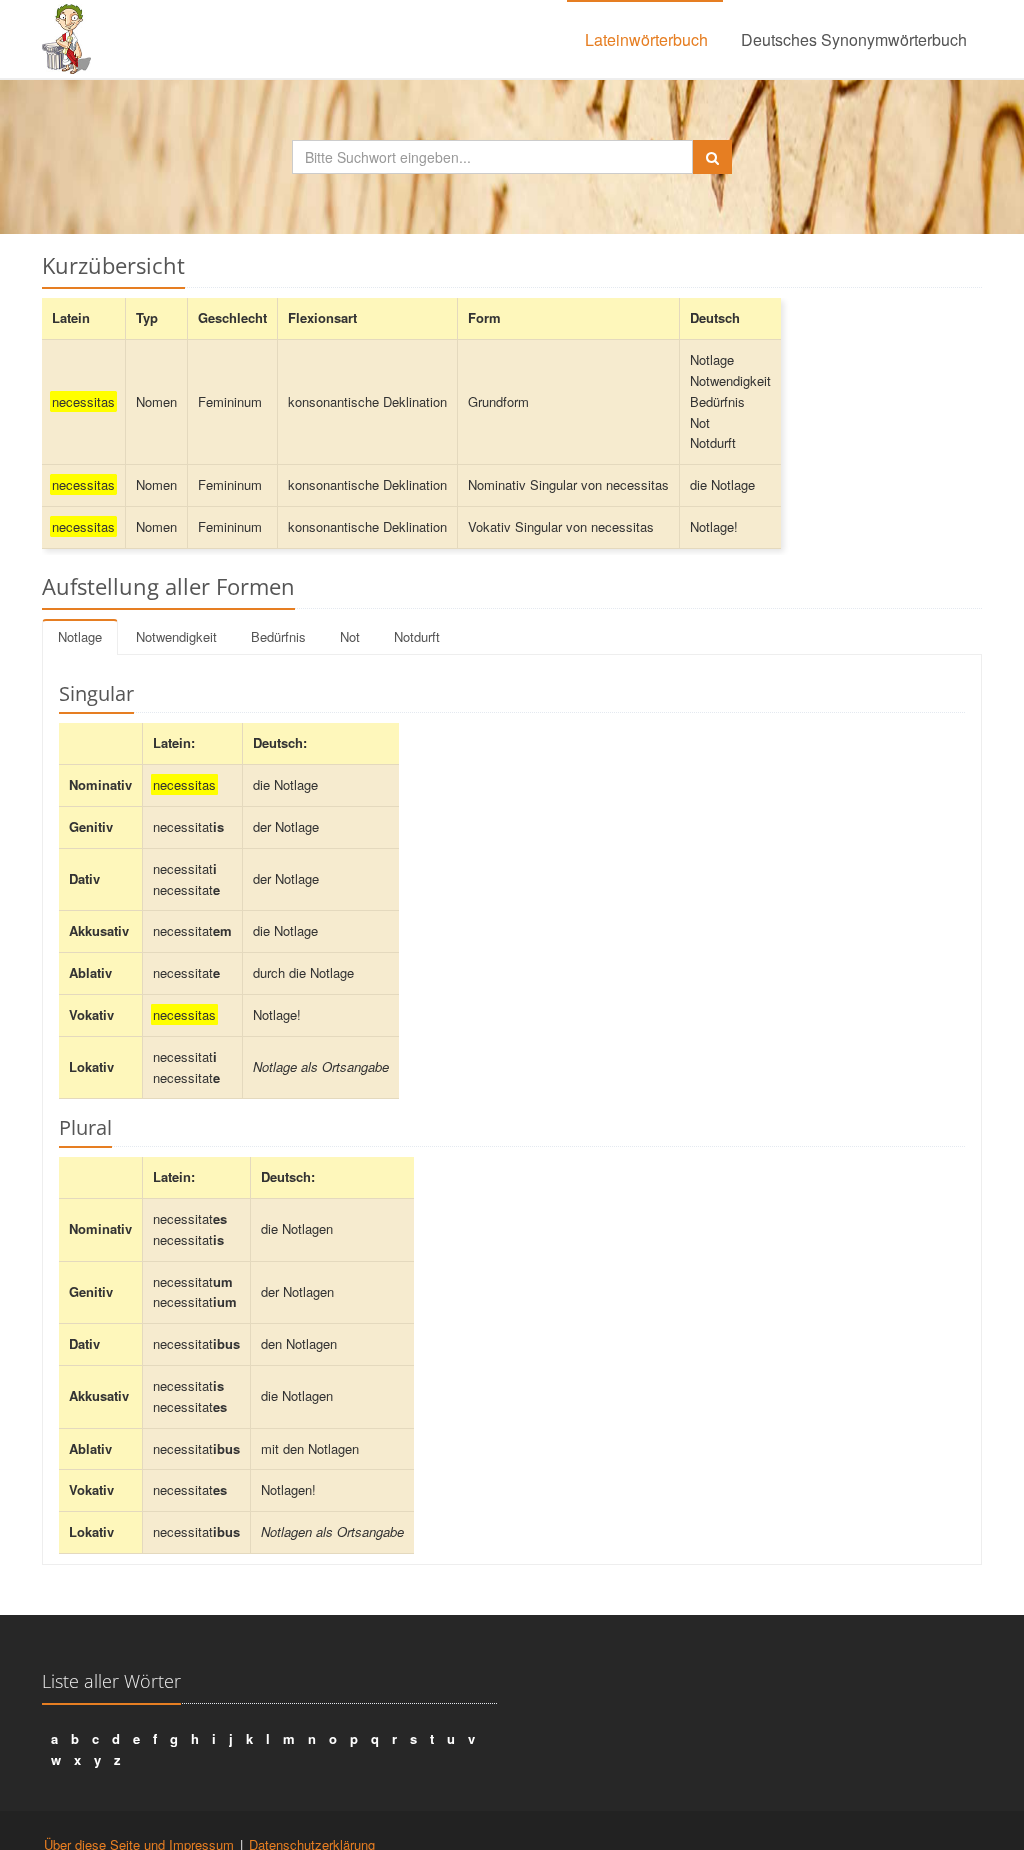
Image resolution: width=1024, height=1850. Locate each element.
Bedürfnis (278, 636)
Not (350, 636)
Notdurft (417, 636)
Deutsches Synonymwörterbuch (854, 39)
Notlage (80, 636)
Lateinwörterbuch (646, 39)
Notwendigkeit (176, 636)
